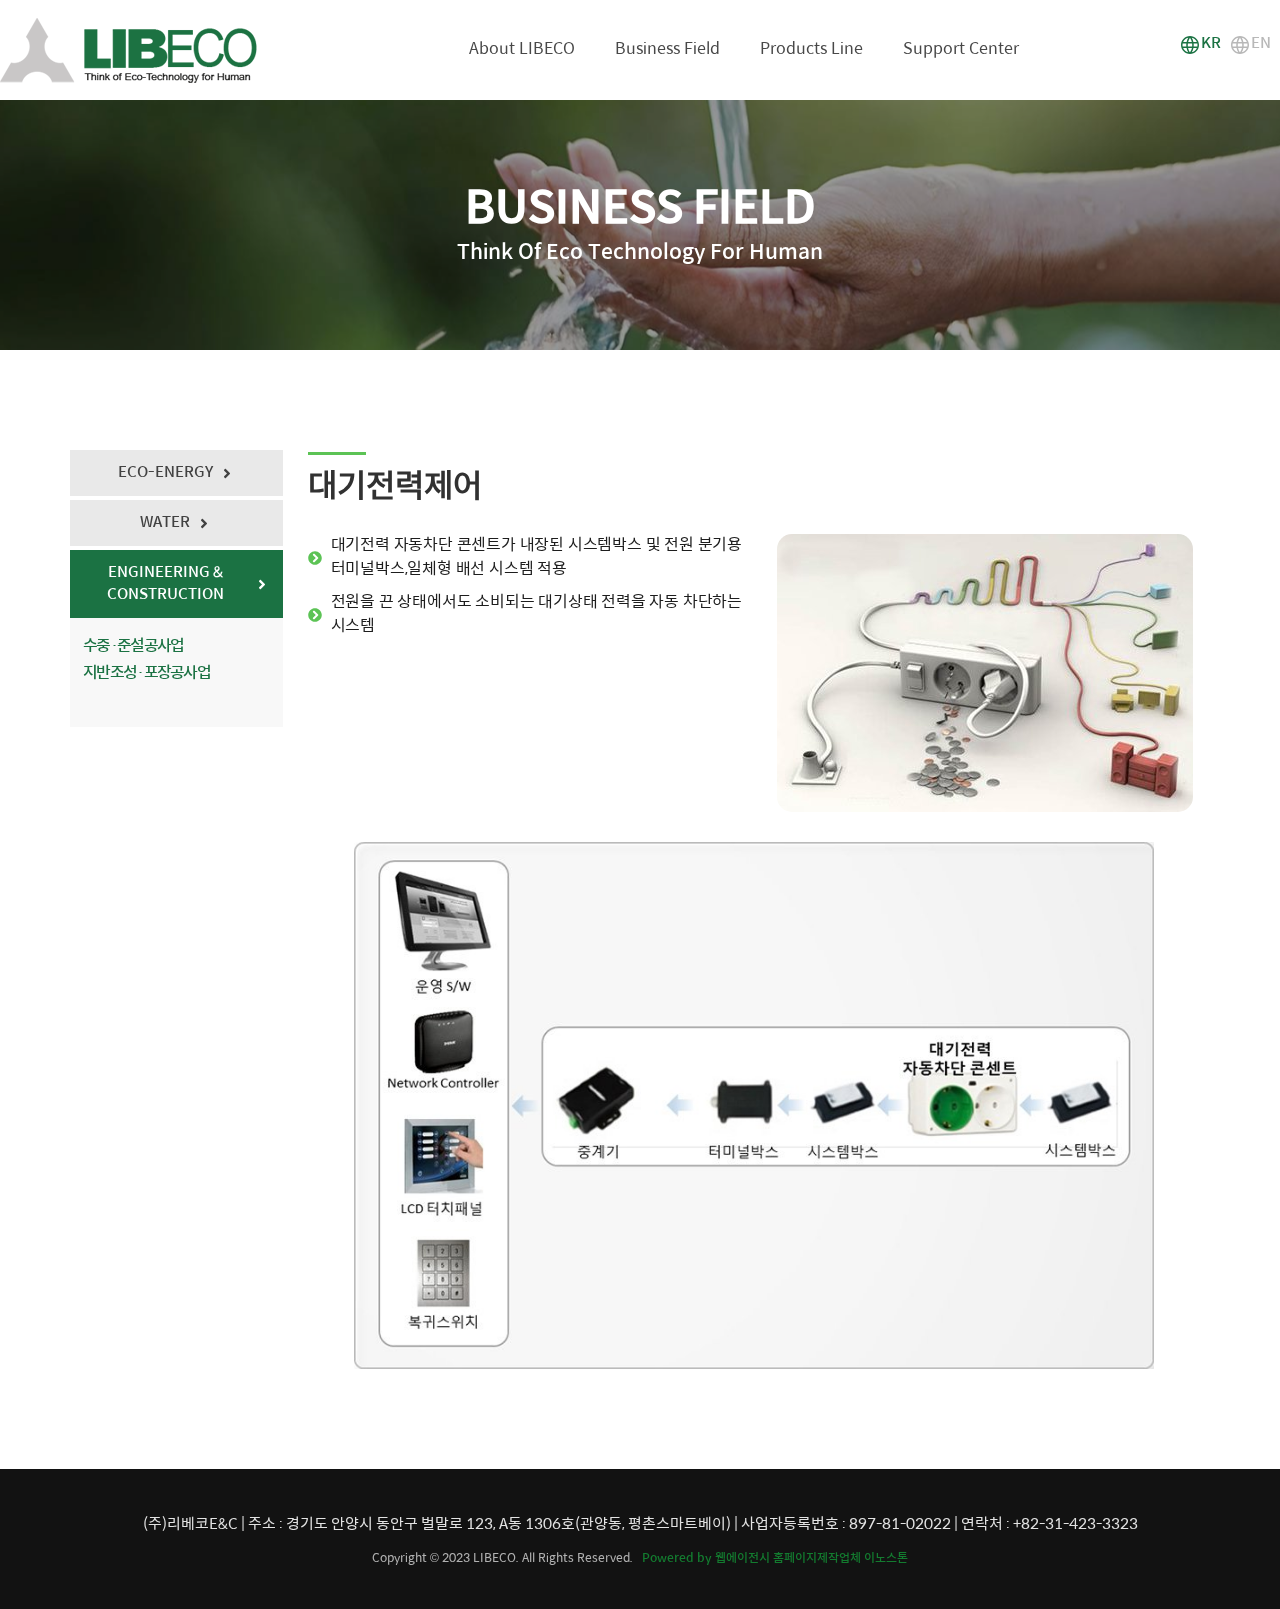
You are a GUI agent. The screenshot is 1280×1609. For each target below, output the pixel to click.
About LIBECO (522, 49)
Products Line (811, 49)
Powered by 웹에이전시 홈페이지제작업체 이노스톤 (775, 1558)
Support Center (961, 49)
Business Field (667, 49)
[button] (1201, 45)
